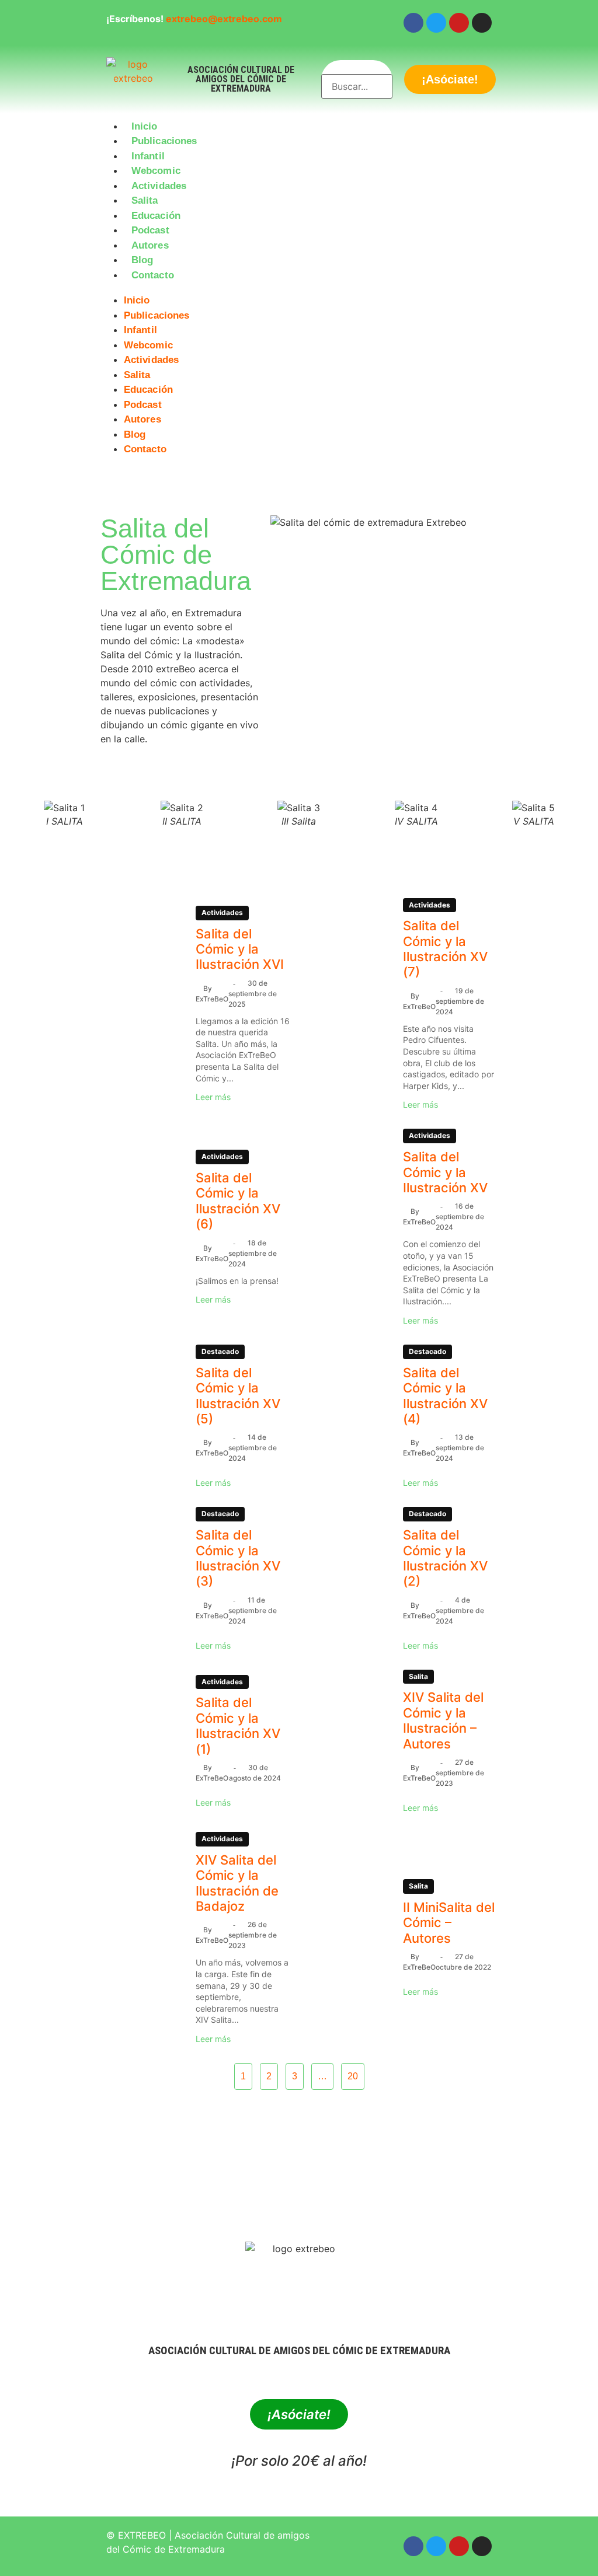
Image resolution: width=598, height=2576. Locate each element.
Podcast (150, 230)
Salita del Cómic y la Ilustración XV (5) (238, 1396)
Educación (156, 216)
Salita (145, 200)
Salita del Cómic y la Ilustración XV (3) (238, 1558)
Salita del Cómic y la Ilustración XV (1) (238, 1725)
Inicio (145, 126)
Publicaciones (164, 141)
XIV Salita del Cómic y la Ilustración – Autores (443, 1720)
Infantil (148, 156)
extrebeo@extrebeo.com (224, 19)
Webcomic (156, 171)
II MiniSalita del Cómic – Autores (449, 1923)
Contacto (153, 275)
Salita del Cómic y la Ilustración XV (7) (445, 949)
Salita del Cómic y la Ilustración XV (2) (445, 1558)
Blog (142, 260)
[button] (299, 289)
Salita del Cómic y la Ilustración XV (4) (445, 1396)
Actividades (159, 186)
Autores (150, 245)
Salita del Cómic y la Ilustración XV (445, 1172)
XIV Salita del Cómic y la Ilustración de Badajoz (237, 1883)
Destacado (220, 1351)
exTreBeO (212, 999)
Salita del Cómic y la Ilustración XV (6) (238, 1201)
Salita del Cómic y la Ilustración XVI (240, 949)
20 (353, 2076)
